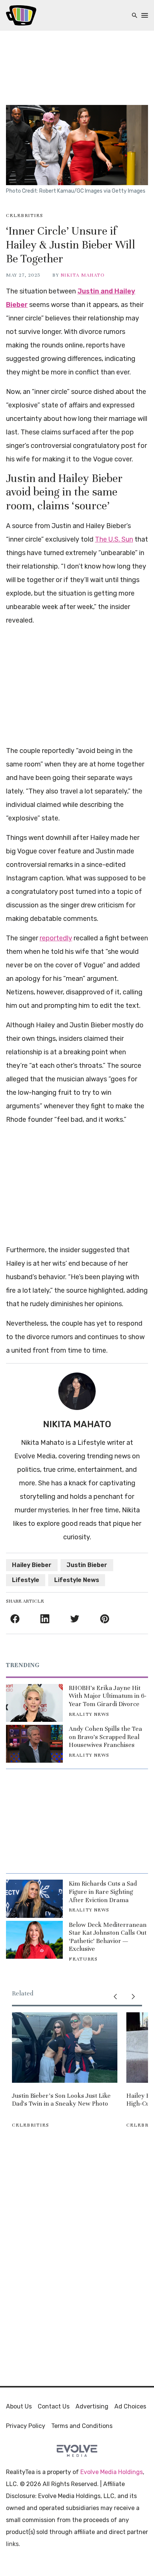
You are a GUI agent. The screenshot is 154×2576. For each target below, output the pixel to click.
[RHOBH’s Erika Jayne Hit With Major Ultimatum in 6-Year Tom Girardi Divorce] (34, 1703)
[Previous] (115, 1997)
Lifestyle (26, 1580)
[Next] (133, 1997)
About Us (19, 2406)
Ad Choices (130, 2406)
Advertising (92, 2406)
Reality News (89, 1714)
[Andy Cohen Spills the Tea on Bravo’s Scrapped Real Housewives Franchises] (34, 1744)
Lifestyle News (77, 1580)
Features (83, 1959)
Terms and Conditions (82, 2426)
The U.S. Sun (114, 539)
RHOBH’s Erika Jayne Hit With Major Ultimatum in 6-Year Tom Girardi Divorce (108, 1696)
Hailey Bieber (32, 1565)
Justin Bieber (87, 1565)
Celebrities (24, 216)
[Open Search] (135, 16)
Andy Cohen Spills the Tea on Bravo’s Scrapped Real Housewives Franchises (105, 1737)
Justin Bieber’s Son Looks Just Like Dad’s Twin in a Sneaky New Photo (61, 2100)
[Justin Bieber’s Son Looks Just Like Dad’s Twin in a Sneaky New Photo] (65, 2048)
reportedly (56, 938)
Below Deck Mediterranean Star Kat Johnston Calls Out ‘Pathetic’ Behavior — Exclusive (108, 1937)
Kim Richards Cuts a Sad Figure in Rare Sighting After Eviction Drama (103, 1892)
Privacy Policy (26, 2426)
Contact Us (54, 2406)
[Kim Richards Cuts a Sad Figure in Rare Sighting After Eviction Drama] (34, 1899)
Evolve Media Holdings (112, 2472)
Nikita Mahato (83, 275)
